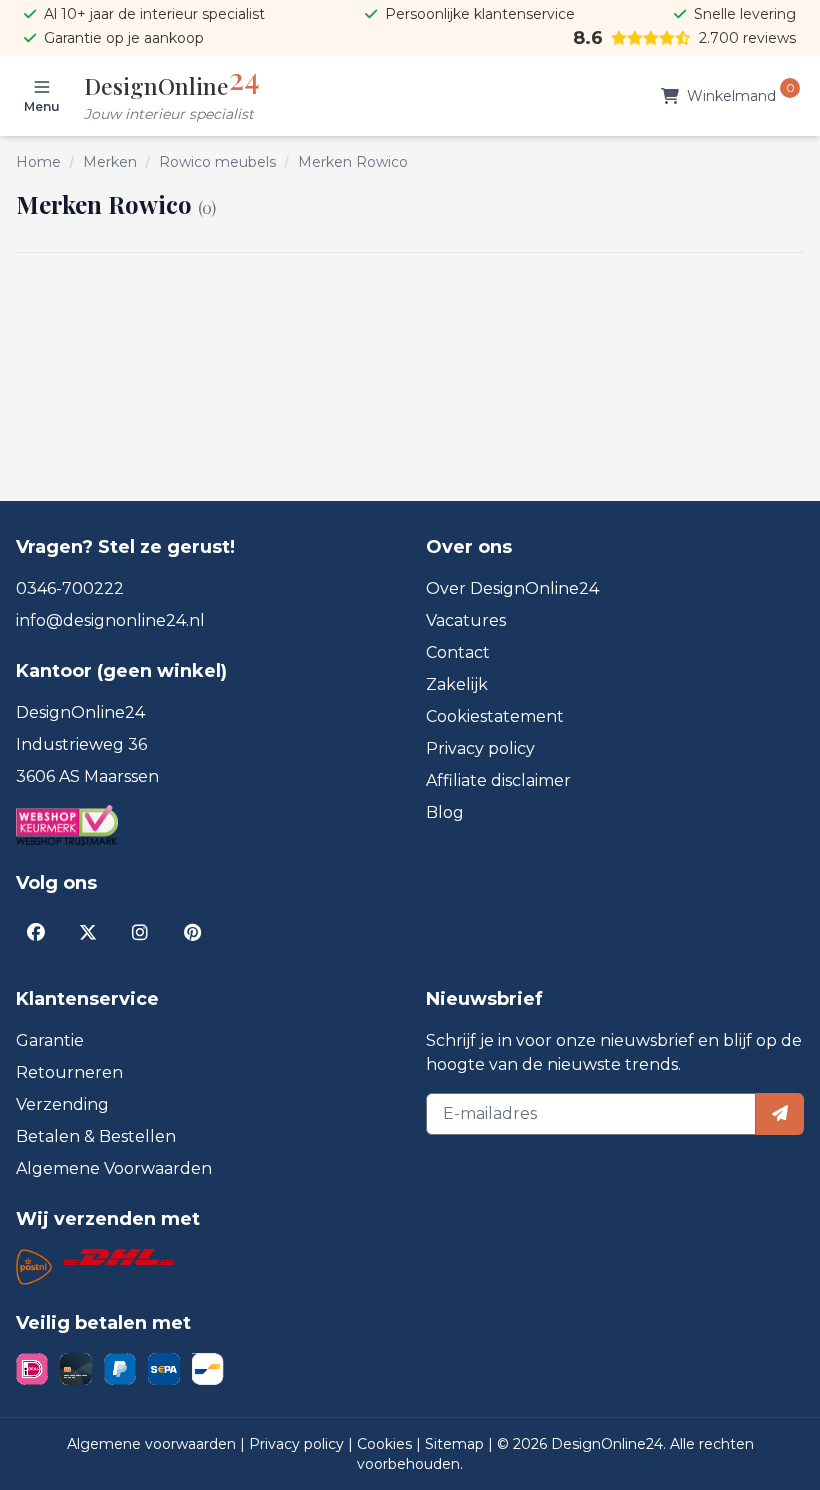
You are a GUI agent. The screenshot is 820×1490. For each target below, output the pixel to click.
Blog (445, 812)
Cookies (386, 1444)
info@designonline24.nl (110, 620)
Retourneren (69, 1072)
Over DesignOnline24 (512, 588)
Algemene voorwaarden (153, 1444)
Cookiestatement (495, 716)
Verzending (62, 1104)
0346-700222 (70, 588)
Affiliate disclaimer (498, 780)
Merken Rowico (353, 162)
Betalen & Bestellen (96, 1136)
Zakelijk (457, 684)
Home (38, 162)
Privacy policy (480, 748)
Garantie (50, 1040)
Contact (458, 652)
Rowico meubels (217, 162)
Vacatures (466, 620)
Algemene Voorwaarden (114, 1168)
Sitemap (456, 1444)
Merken (110, 162)
